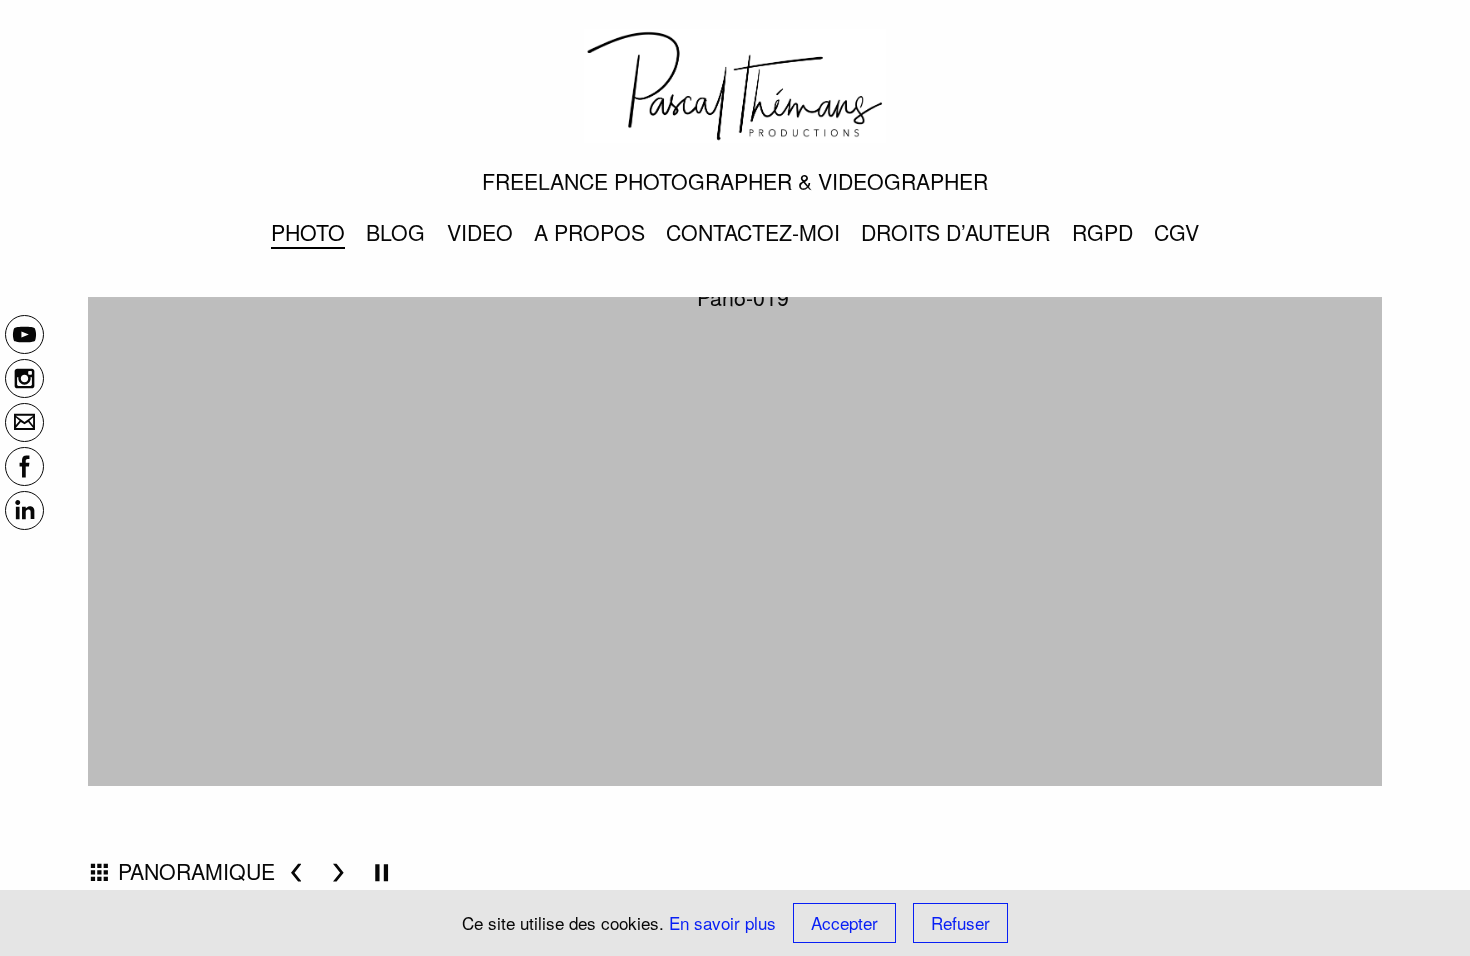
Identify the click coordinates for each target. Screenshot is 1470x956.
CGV (1176, 232)
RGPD (1102, 232)
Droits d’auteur (955, 232)
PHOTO (308, 232)
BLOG (395, 232)
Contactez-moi (753, 232)
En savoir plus (722, 922)
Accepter (844, 922)
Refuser (960, 922)
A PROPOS (589, 232)
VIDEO (480, 232)
